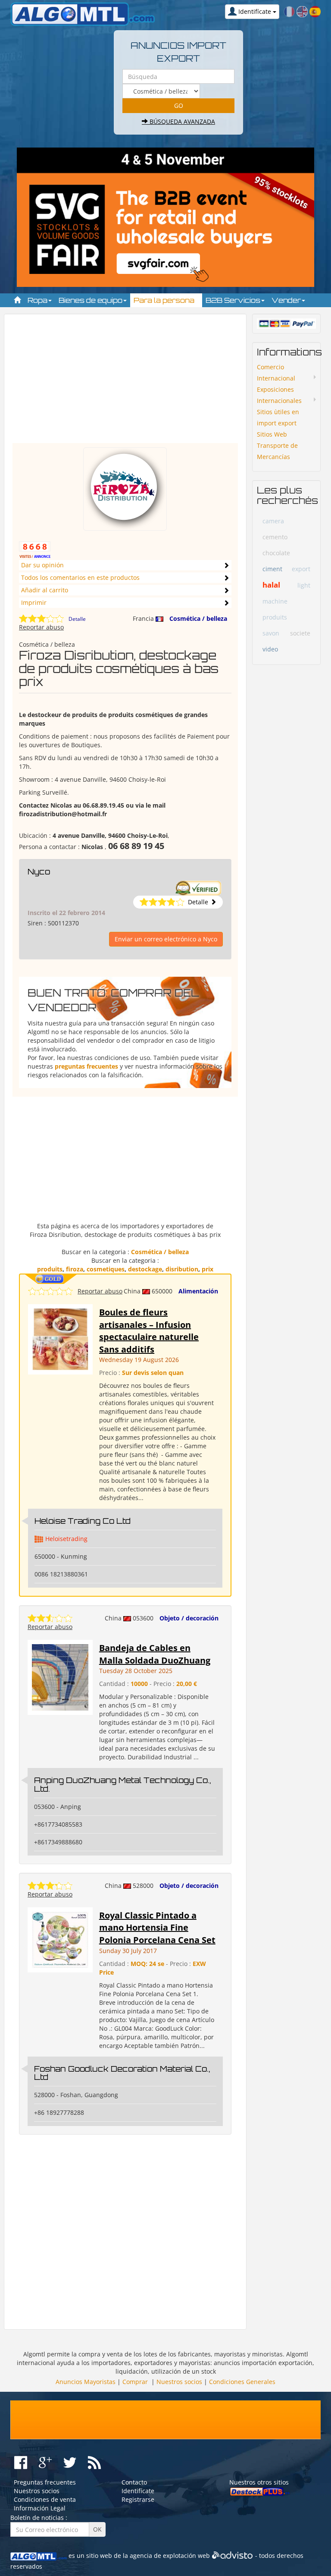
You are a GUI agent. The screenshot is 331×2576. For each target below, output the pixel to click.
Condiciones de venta (45, 2499)
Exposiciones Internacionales (279, 395)
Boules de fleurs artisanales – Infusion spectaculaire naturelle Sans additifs (149, 1331)
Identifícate (138, 2491)
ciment (272, 569)
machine (275, 601)
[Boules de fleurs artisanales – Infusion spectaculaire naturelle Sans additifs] (60, 1338)
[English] (302, 11)
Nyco (39, 871)
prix (208, 1269)
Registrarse (138, 2499)
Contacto (134, 2482)
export (301, 569)
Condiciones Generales (242, 2382)
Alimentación (198, 1291)
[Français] (289, 11)
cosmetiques (106, 1269)
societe (300, 633)
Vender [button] (287, 300)
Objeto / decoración (189, 1618)
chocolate (276, 553)
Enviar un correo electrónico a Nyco (166, 939)
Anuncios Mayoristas (86, 2382)
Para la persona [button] (165, 300)
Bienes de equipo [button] (91, 300)
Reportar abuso (41, 627)
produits (50, 1269)
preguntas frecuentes (86, 1066)
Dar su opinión (42, 565)
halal (271, 585)
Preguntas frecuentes (45, 2482)
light (304, 585)
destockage (145, 1269)
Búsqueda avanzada (181, 121)
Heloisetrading (66, 1539)
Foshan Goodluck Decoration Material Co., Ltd (122, 2073)
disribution (182, 1269)
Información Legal (40, 2508)
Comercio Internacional (276, 373)
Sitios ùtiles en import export (278, 417)
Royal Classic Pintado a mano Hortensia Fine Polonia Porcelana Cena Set (157, 1928)
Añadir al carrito (45, 590)
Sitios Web (272, 434)
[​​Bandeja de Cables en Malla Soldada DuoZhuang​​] (60, 1677)
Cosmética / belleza (198, 618)
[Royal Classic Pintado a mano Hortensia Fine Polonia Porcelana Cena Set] (60, 1939)
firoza (75, 1269)
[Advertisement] (125, 383)
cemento (275, 537)
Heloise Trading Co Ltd (83, 1521)
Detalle (77, 619)
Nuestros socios (179, 2382)
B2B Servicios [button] (234, 300)
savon (271, 633)
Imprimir (34, 602)
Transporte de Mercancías (277, 451)
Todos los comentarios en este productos (80, 577)
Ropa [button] (38, 300)
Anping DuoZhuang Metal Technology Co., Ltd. (122, 1784)
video (270, 649)
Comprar (135, 2382)
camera (273, 521)
